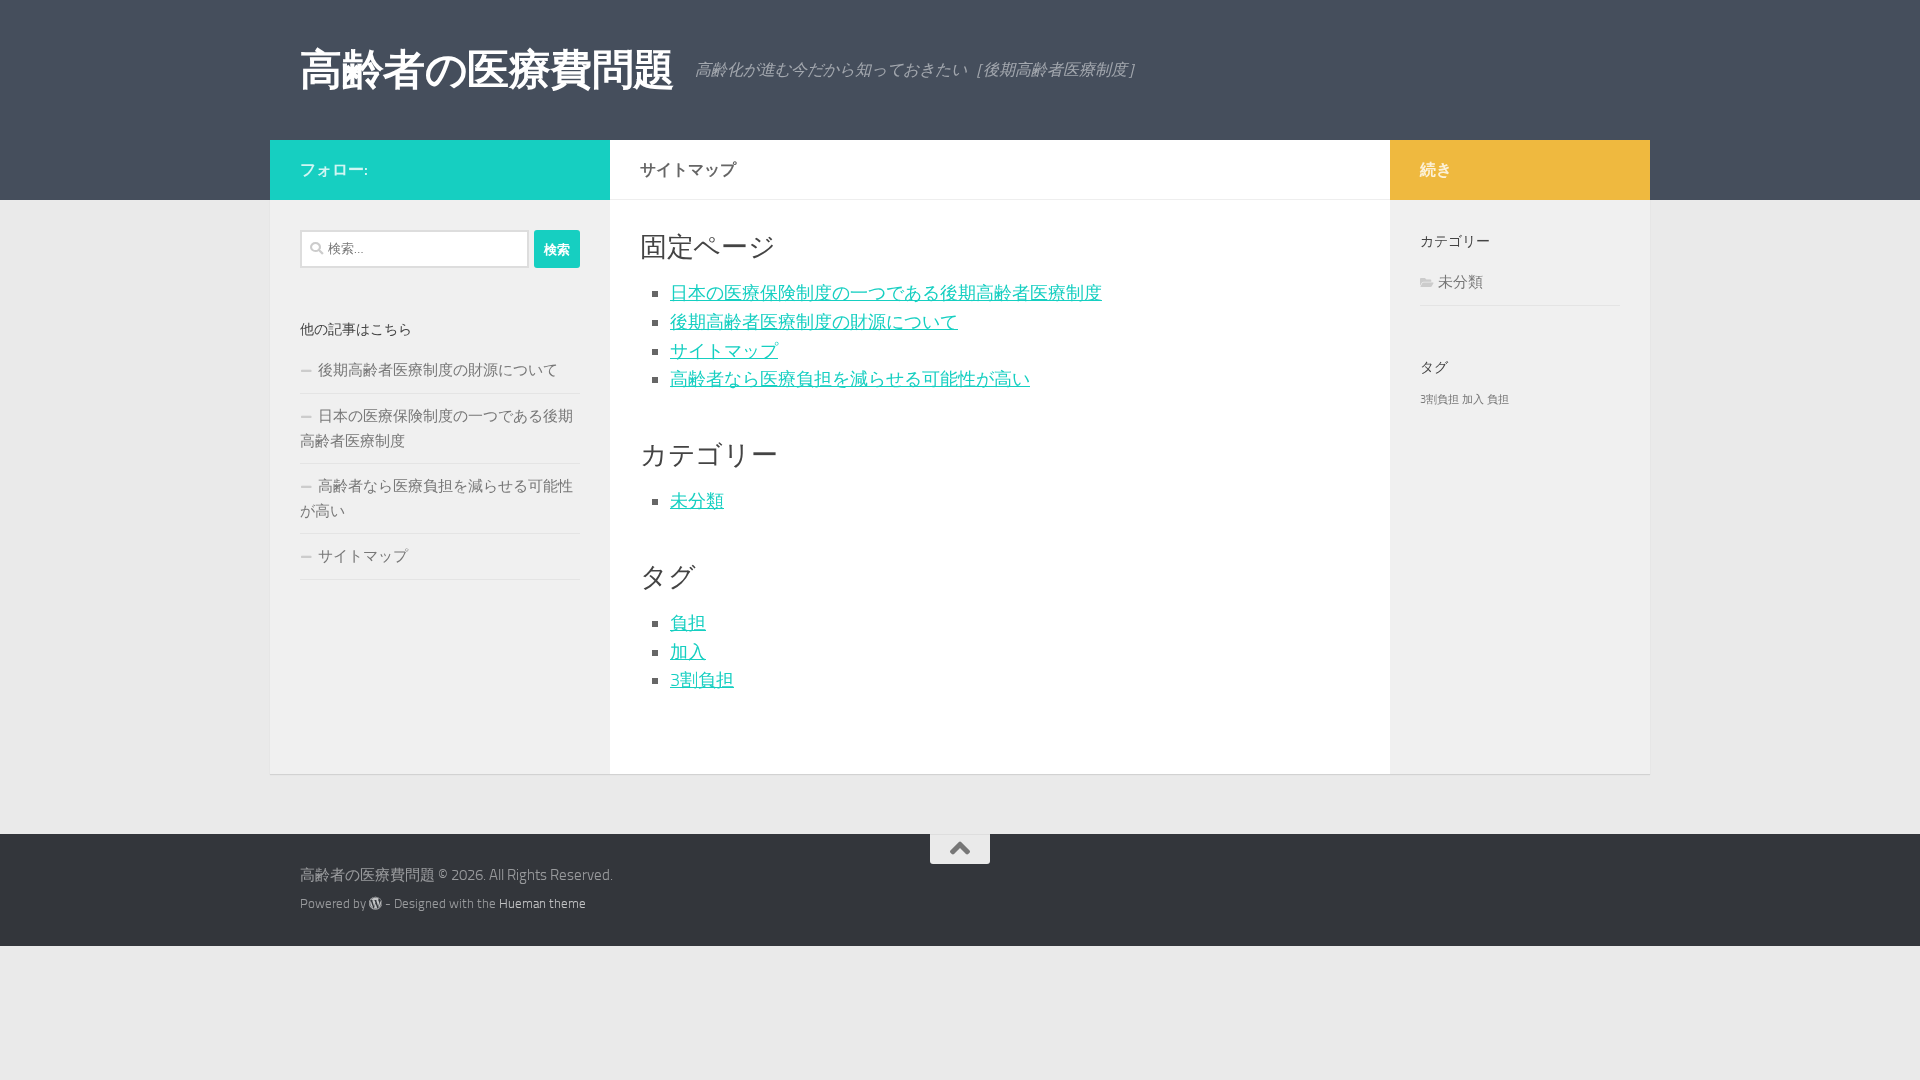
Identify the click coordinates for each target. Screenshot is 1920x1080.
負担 (688, 623)
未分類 (697, 501)
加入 (688, 652)
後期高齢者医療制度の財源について (814, 322)
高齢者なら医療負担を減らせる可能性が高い (850, 379)
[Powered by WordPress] (375, 903)
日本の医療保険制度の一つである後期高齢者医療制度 (886, 293)
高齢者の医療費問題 (487, 70)
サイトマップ (724, 351)
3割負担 (702, 680)
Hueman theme (542, 903)
